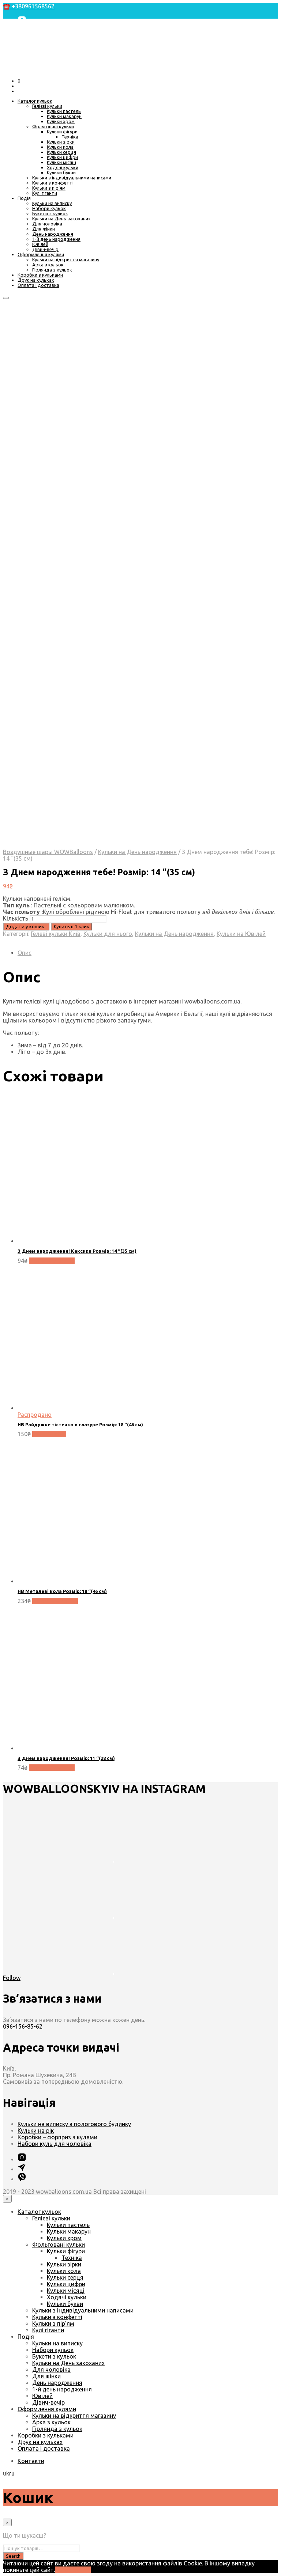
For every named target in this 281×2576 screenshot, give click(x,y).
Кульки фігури (62, 132)
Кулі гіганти (45, 193)
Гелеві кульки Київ (56, 934)
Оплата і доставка (38, 285)
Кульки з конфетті (53, 183)
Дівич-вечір (45, 249)
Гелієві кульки (47, 106)
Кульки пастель (64, 111)
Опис (25, 953)
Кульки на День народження (137, 852)
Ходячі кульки (63, 167)
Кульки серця (61, 152)
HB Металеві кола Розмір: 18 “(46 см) (62, 1591)
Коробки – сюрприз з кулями (57, 2137)
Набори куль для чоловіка (55, 2144)
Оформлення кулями (41, 254)
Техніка (70, 137)
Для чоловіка (47, 224)
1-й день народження (56, 239)
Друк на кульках (36, 280)
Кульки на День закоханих (61, 219)
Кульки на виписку (52, 203)
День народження (53, 234)
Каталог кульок (35, 101)
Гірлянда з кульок (52, 270)
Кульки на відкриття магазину (66, 259)
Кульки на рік (36, 2131)
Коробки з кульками (40, 275)
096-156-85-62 (23, 2026)
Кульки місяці (61, 162)
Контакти (31, 2461)
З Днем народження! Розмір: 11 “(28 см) (66, 1758)
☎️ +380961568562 (29, 6)
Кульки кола (60, 147)
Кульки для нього (108, 934)
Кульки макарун (64, 116)
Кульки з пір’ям (49, 188)
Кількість (16, 918)
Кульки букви (61, 172)
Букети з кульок (50, 213)
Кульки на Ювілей (241, 934)
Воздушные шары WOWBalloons (48, 852)
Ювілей (40, 244)
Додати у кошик (52, 1261)
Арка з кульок (48, 265)
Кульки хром (61, 121)
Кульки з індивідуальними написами (72, 178)
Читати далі (49, 1434)
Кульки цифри (62, 157)
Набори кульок (49, 208)
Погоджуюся (73, 2570)
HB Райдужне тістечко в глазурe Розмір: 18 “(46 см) (80, 1424)
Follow (12, 1978)
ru (12, 2473)
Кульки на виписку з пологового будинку (74, 2124)
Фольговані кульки (53, 126)
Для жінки (44, 229)
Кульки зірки (61, 142)
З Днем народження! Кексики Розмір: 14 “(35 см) (77, 1251)
